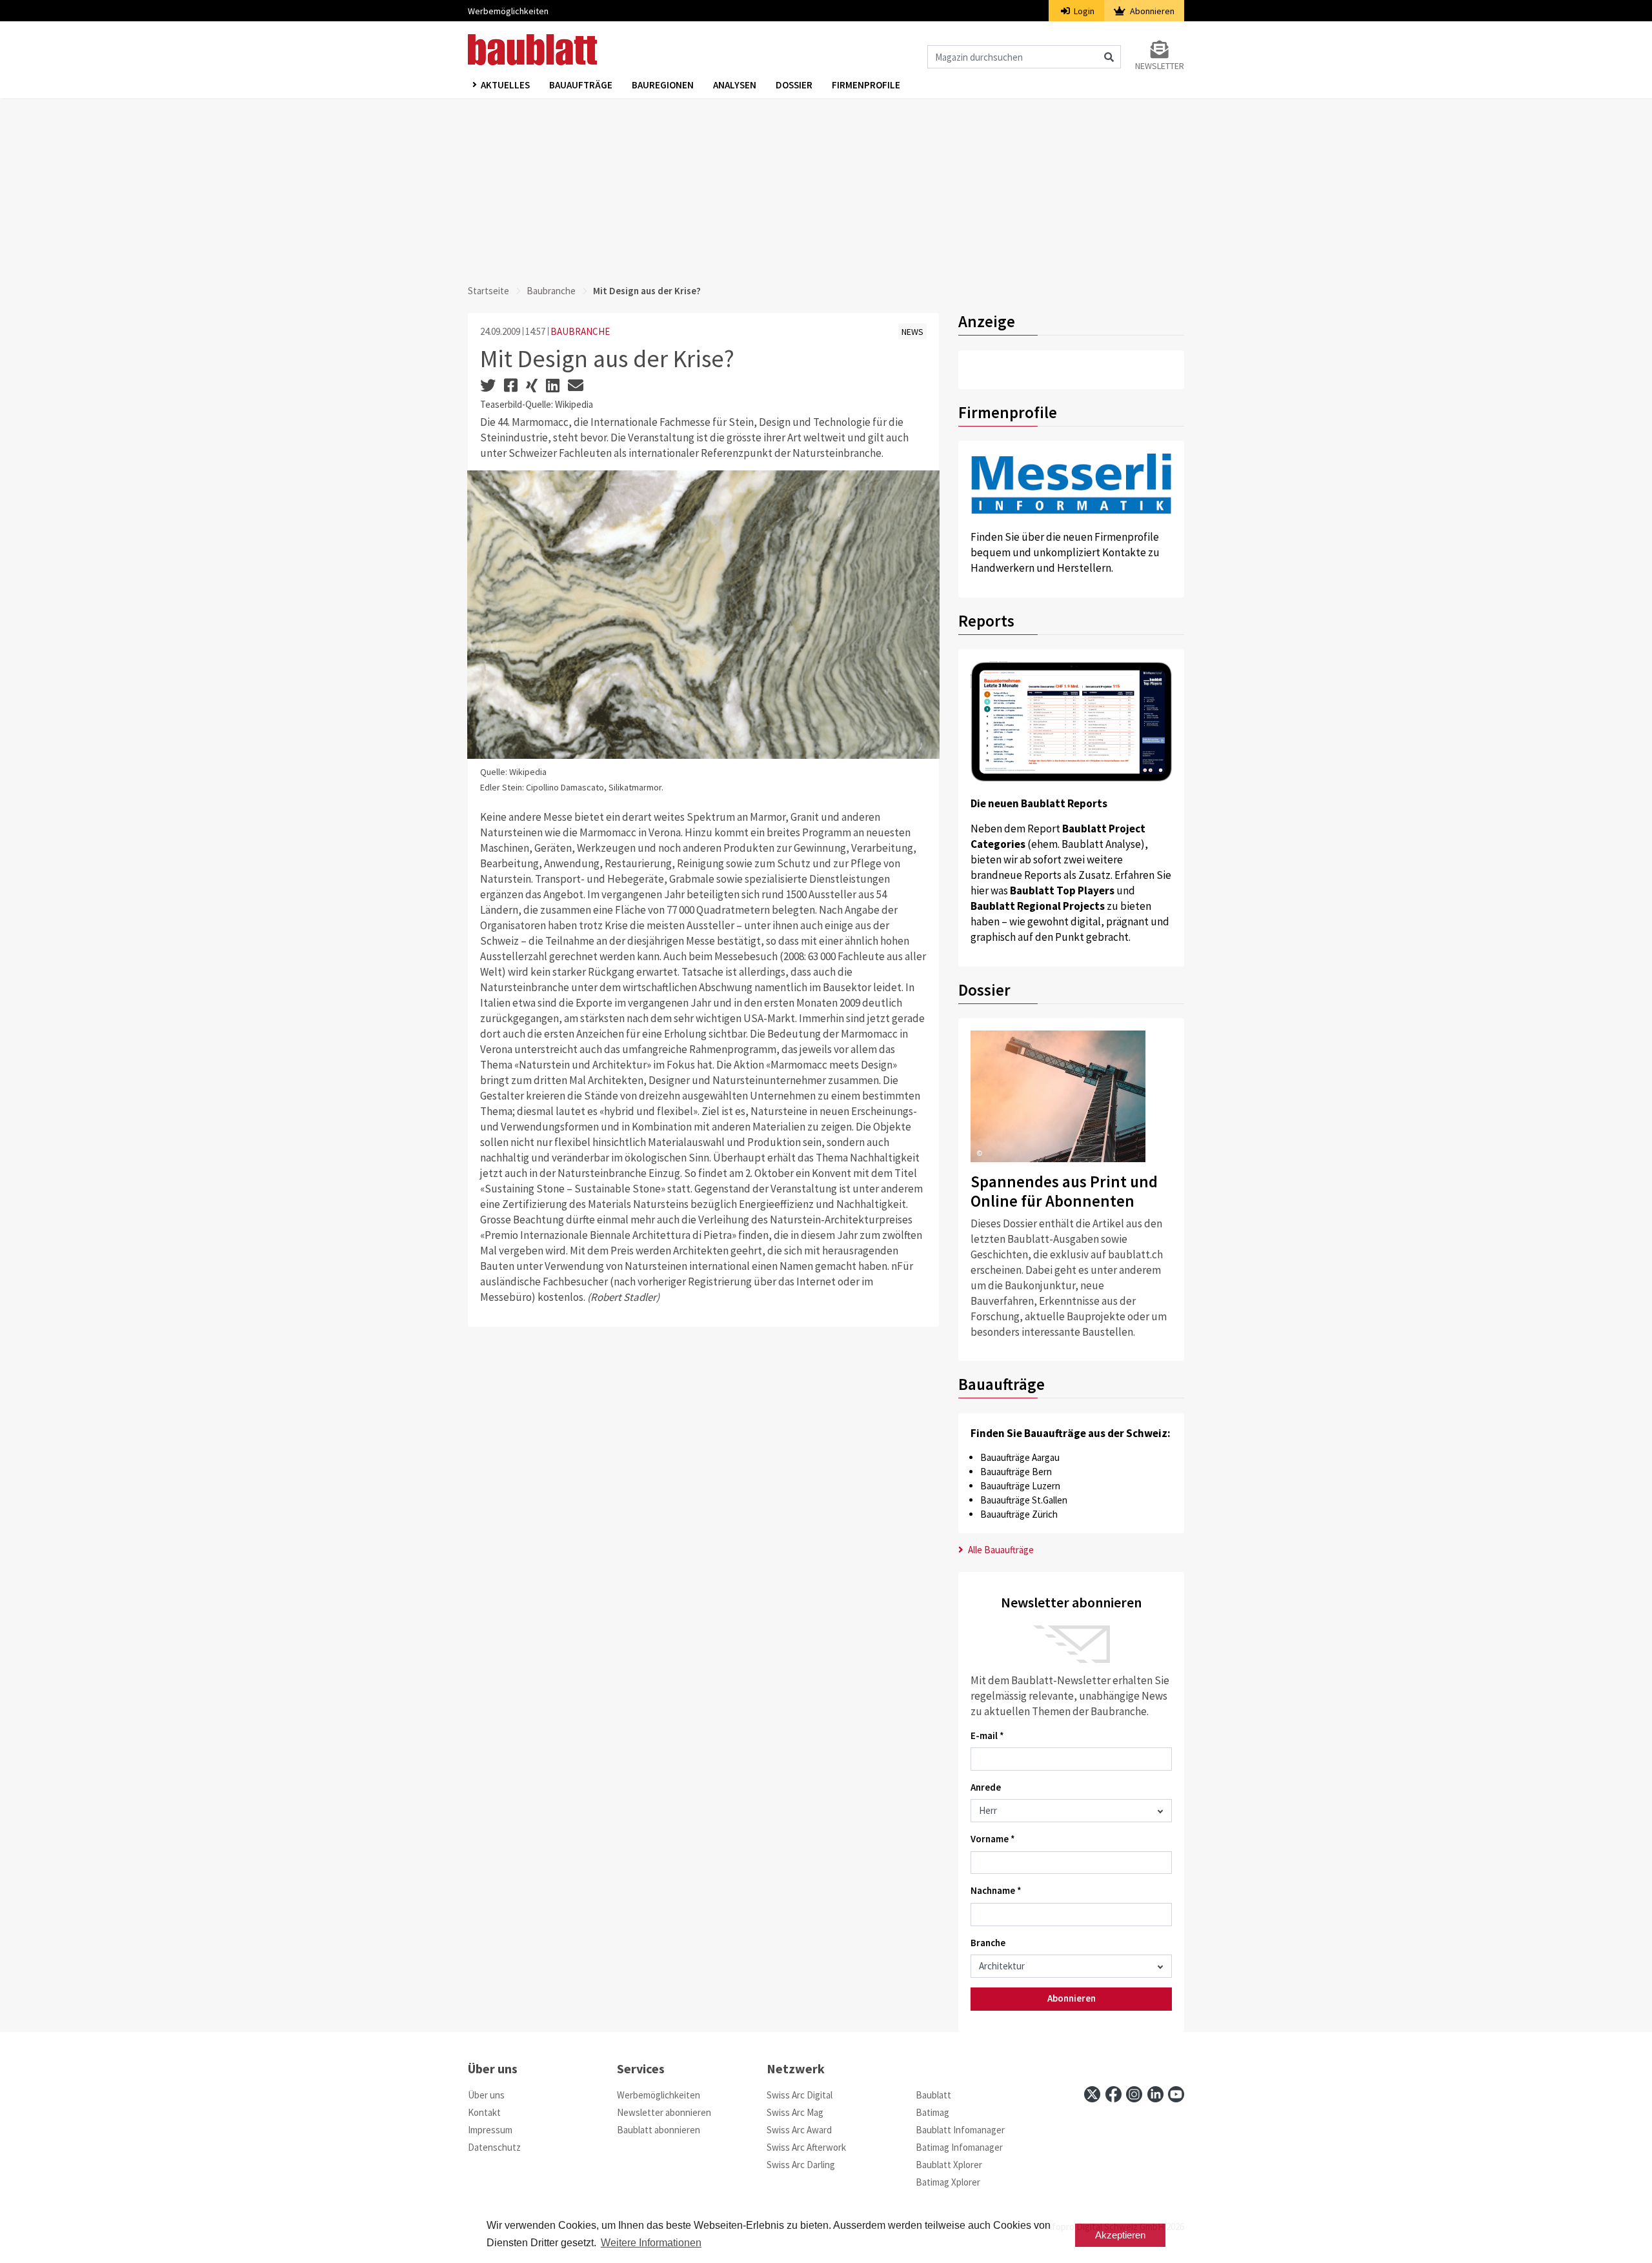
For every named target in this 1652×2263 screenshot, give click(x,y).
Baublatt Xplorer (949, 2165)
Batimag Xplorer (948, 2182)
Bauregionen (663, 85)
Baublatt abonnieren (659, 2130)
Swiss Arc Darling (801, 2165)
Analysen (735, 85)
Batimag (932, 2112)
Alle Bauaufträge (1000, 1550)
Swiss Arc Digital (800, 2095)
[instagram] (1134, 2094)
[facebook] (1113, 2094)
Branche (988, 1943)
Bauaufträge (581, 85)
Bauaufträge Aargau (1020, 1457)
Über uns (486, 2095)
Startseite (489, 291)
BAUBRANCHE (580, 331)
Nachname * (996, 1890)
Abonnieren (1151, 11)
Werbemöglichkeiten (508, 11)
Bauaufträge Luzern (1020, 1486)
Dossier (794, 85)
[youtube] (1176, 2094)
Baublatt (933, 2095)
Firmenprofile (866, 85)
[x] (1092, 2094)
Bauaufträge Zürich (1019, 1514)
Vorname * (993, 1839)
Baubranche (551, 291)
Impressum (490, 2130)
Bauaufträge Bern (1016, 1472)
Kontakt (484, 2112)
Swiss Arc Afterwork (806, 2147)
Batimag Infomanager (959, 2147)
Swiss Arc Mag (795, 2112)
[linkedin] (1155, 2094)
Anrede (986, 1787)
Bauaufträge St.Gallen (1024, 1500)
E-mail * (987, 1735)
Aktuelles (505, 85)
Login (1083, 11)
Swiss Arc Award (799, 2130)
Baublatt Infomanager (960, 2130)
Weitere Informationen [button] (651, 2243)
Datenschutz (494, 2147)
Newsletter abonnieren (664, 2112)
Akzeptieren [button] (1120, 2235)
